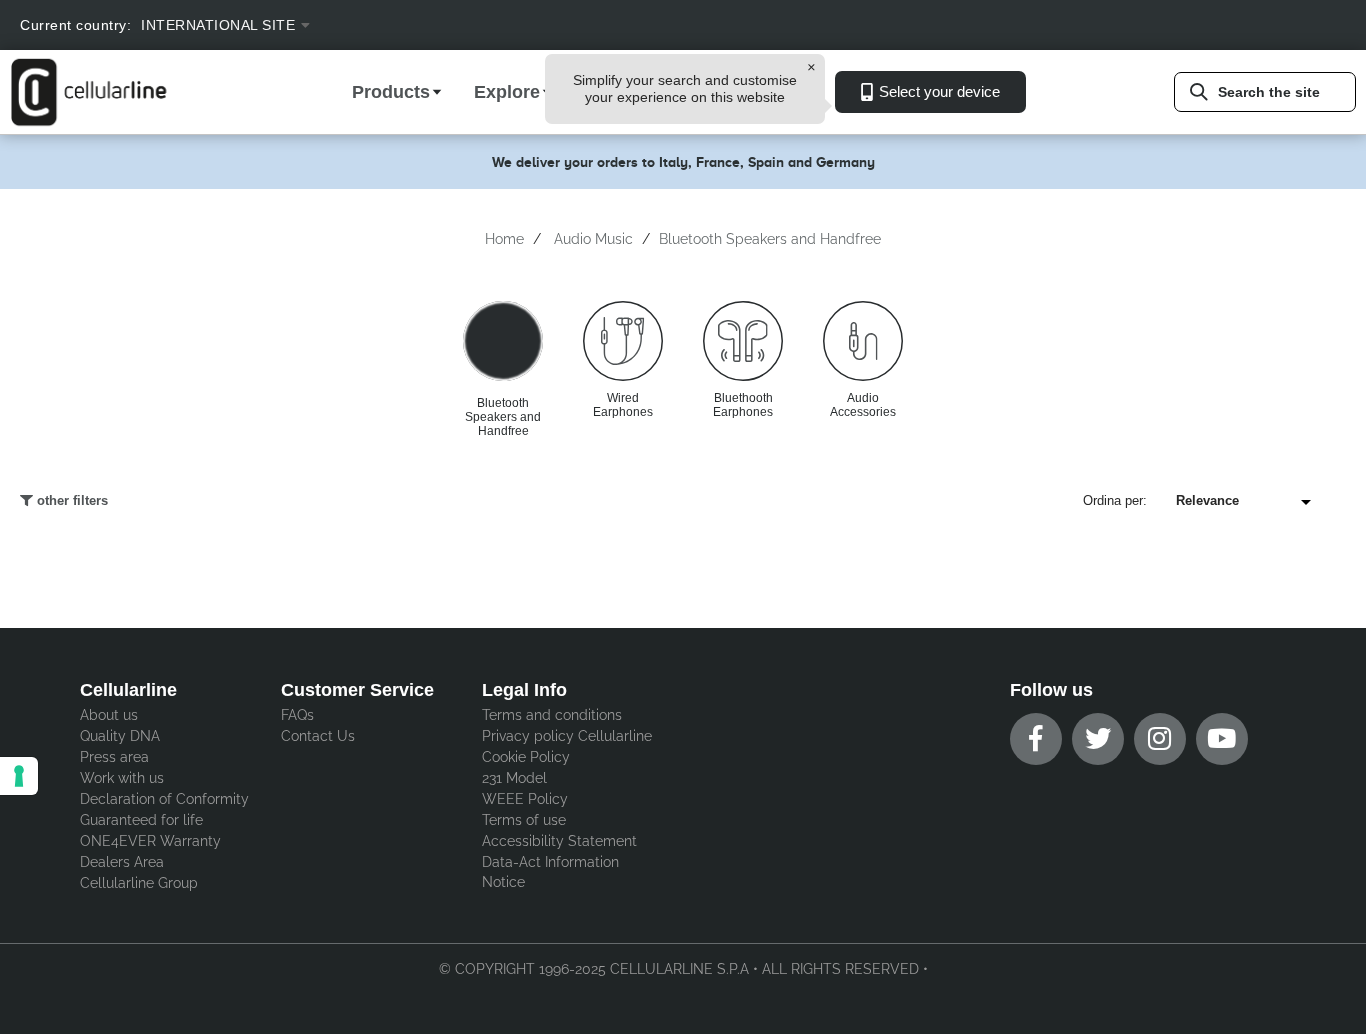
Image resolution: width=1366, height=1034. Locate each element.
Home (504, 239)
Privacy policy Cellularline (567, 736)
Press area (114, 757)
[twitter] (1098, 739)
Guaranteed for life (141, 820)
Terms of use (524, 820)
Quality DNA (120, 736)
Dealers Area (122, 862)
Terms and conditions (552, 715)
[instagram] (1160, 739)
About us (109, 715)
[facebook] (1036, 739)
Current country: (75, 25)
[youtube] (1222, 739)
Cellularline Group (139, 883)
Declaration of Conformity (164, 799)
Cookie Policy (526, 757)
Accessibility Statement (559, 841)
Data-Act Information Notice (550, 872)
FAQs (297, 715)
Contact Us (318, 736)
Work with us (122, 778)
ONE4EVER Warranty (150, 841)
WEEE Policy (525, 799)
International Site (218, 25)
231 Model (514, 778)
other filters (70, 500)
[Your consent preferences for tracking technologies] (19, 776)
